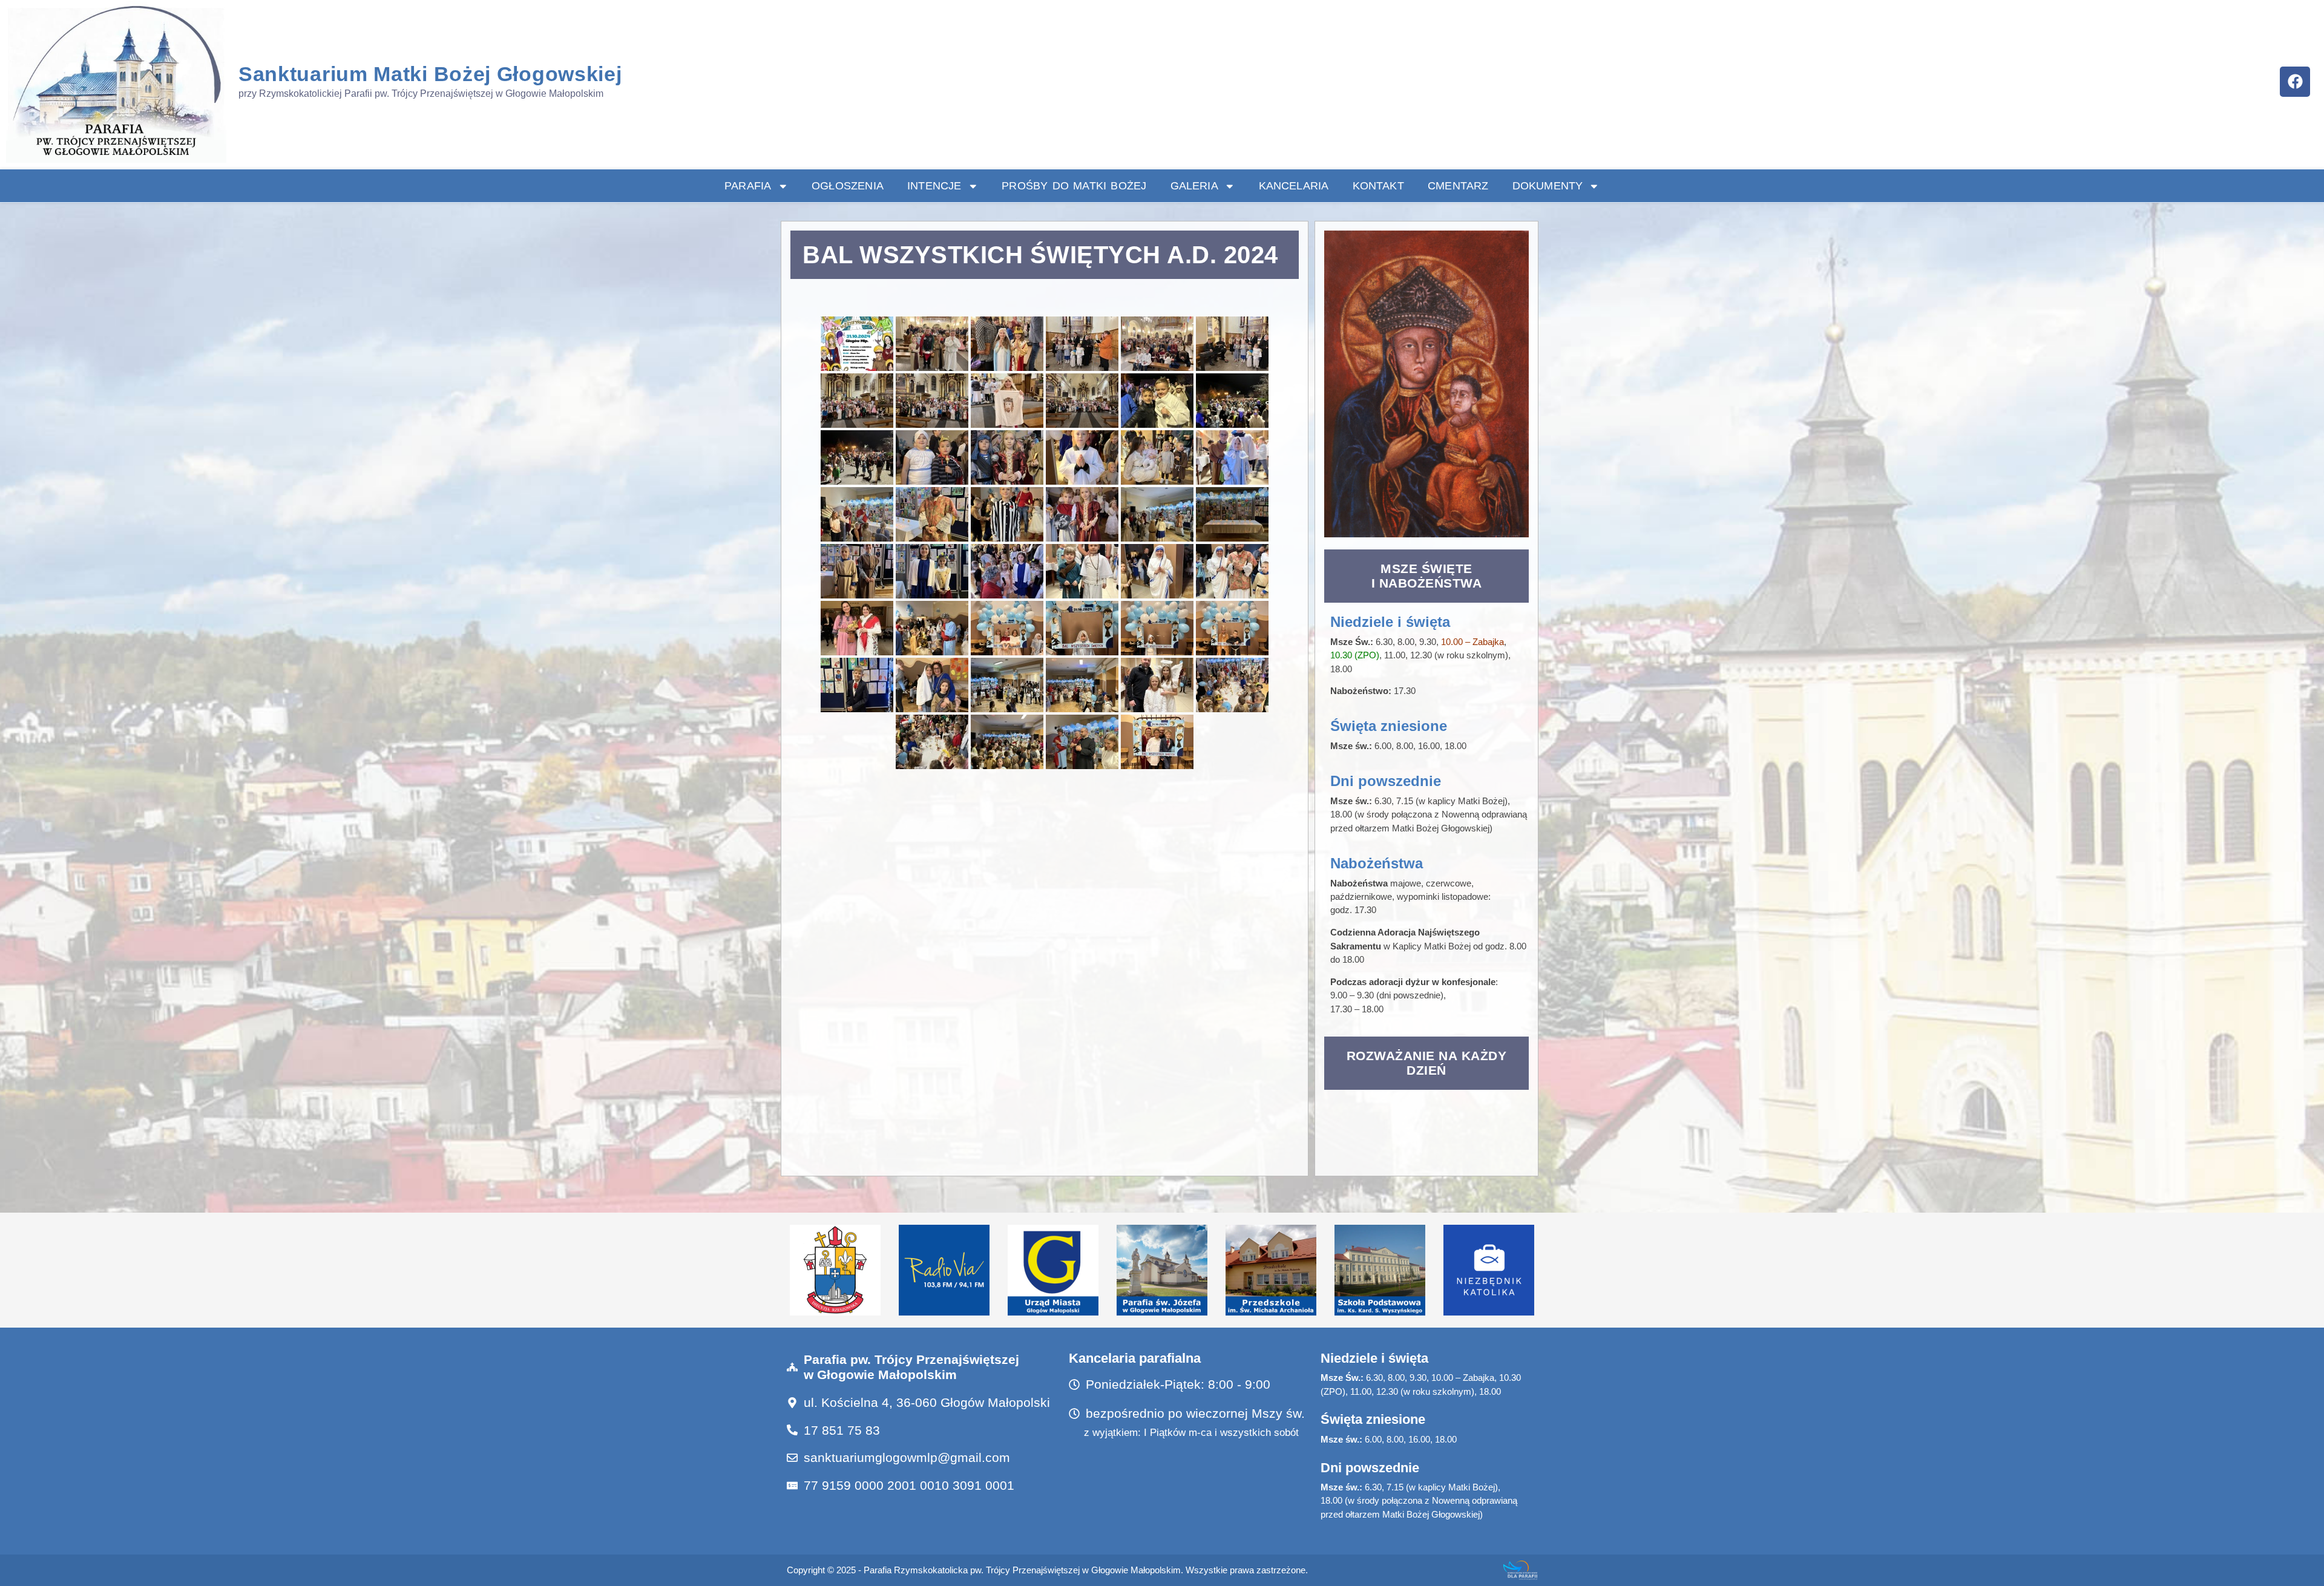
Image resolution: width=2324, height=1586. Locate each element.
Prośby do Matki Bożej (1074, 186)
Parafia (748, 186)
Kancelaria (1294, 186)
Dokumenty (1548, 186)
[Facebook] (2295, 82)
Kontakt (1378, 186)
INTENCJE (934, 186)
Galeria (1194, 186)
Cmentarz (1458, 186)
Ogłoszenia (848, 186)
